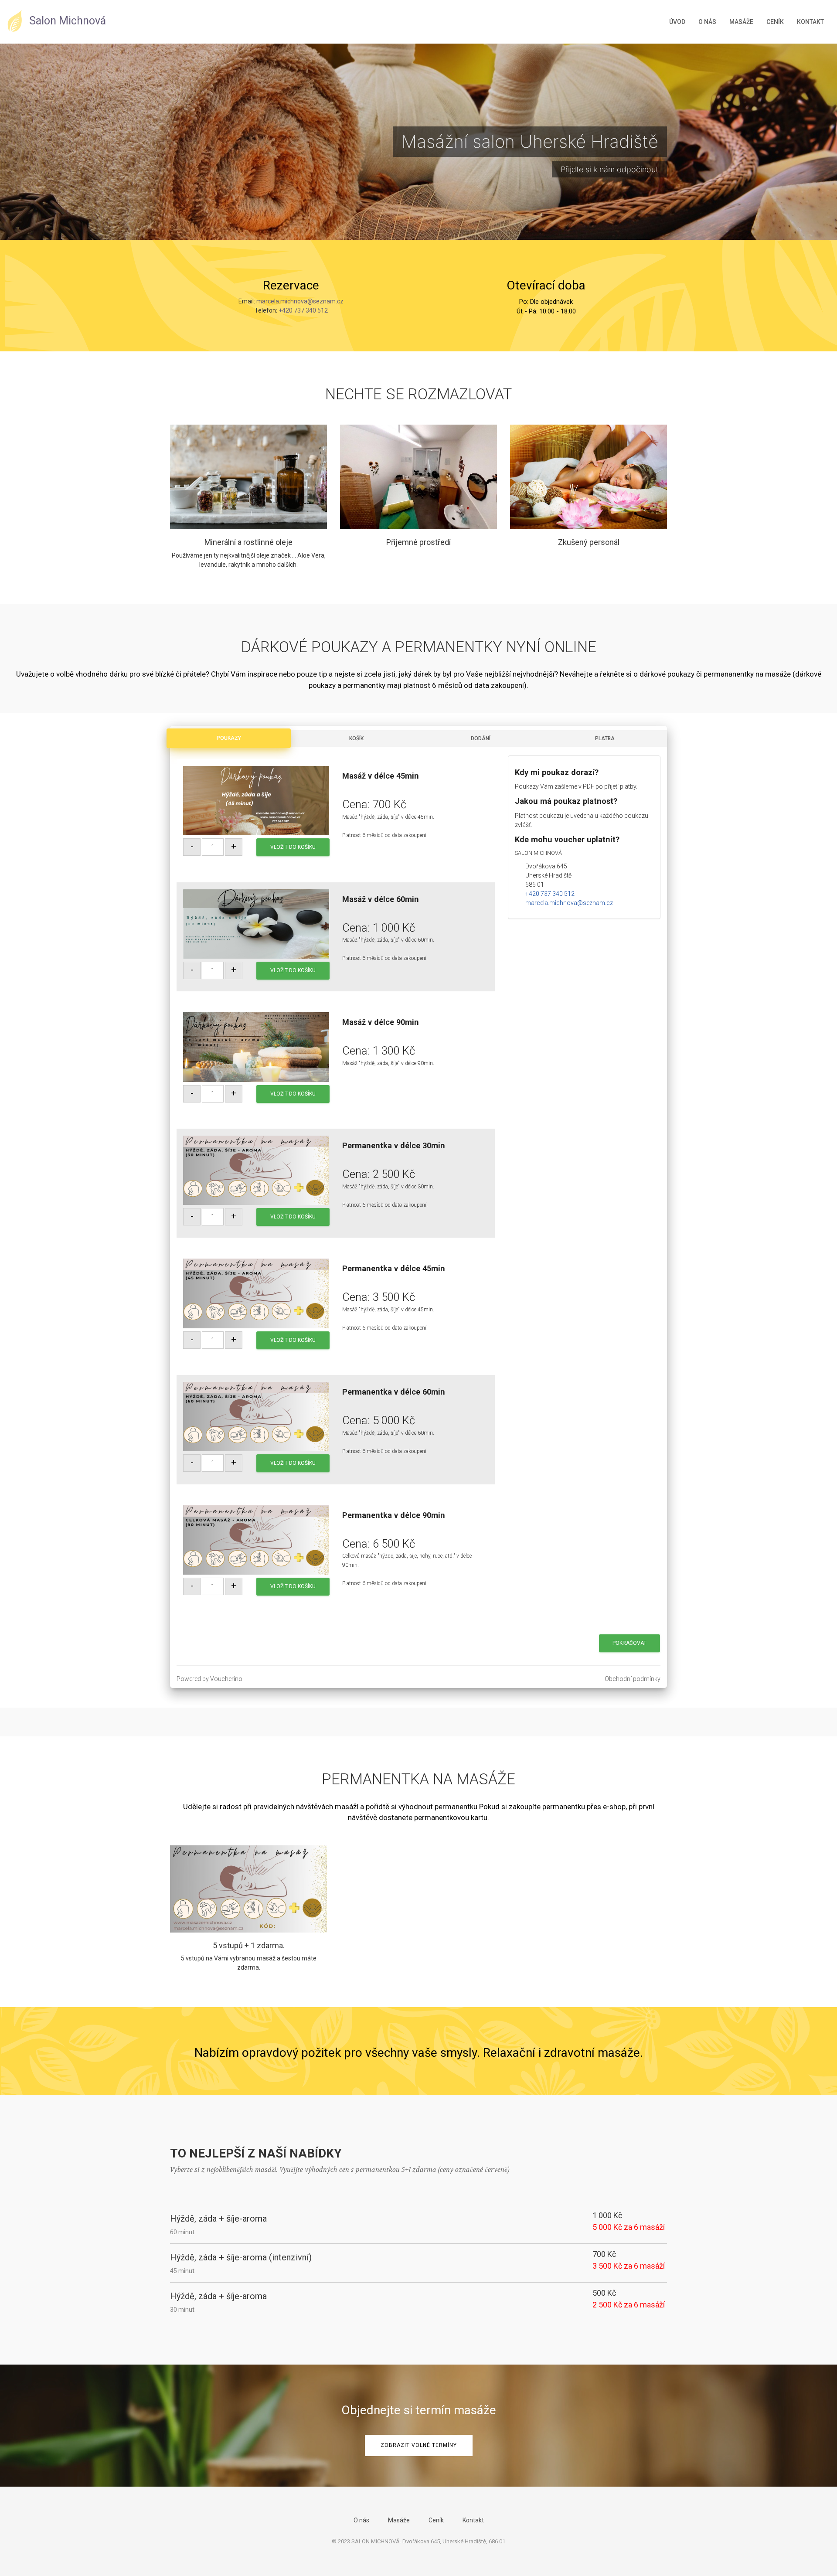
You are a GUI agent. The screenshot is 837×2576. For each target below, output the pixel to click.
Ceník (775, 22)
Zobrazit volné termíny (419, 2445)
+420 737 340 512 (303, 310)
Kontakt (810, 22)
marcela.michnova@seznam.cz (300, 301)
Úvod (677, 22)
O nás (707, 22)
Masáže (741, 22)
